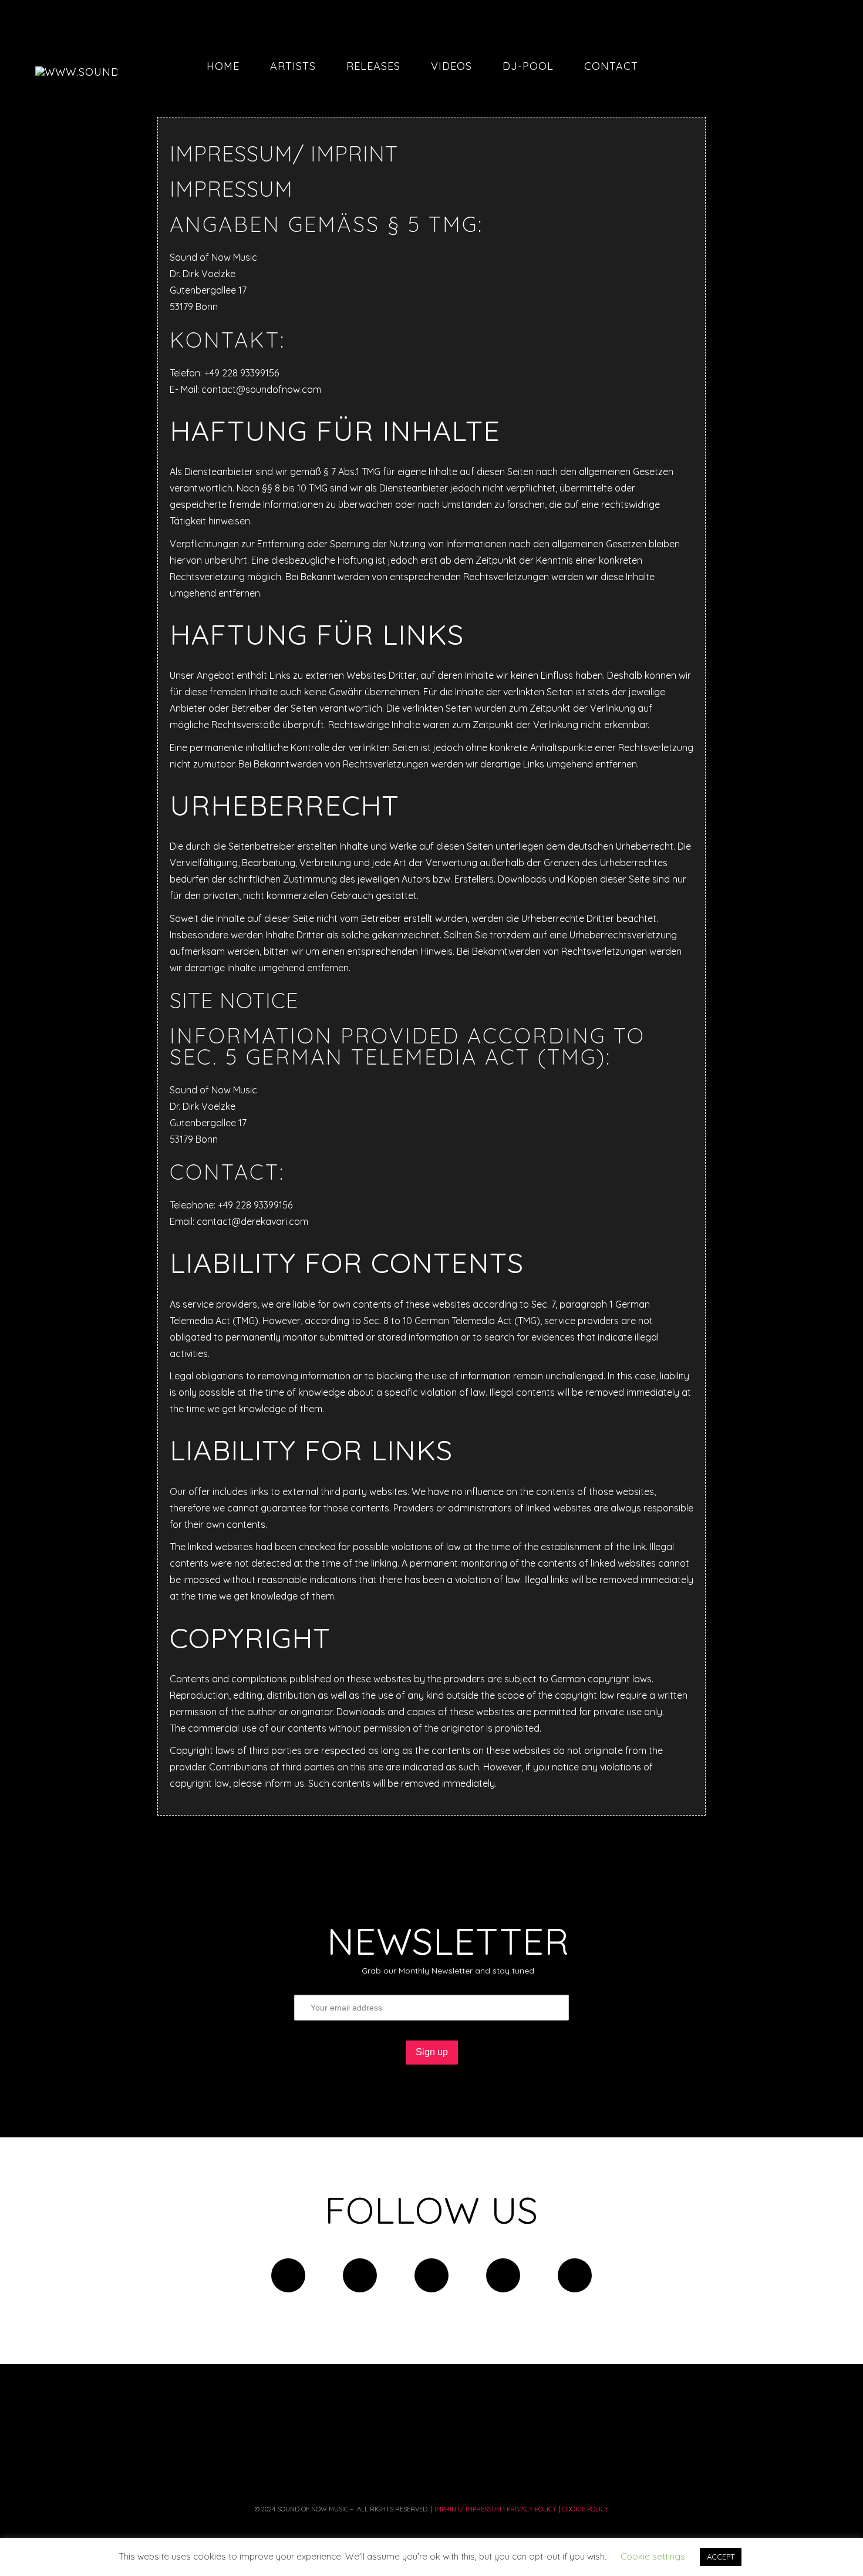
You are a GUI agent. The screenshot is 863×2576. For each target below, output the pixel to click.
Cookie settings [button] (653, 2556)
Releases (373, 66)
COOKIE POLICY (584, 2509)
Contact (611, 66)
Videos (451, 66)
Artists (293, 66)
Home (223, 66)
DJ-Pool (528, 66)
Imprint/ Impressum (467, 2509)
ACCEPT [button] (721, 2557)
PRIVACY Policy (532, 2509)
